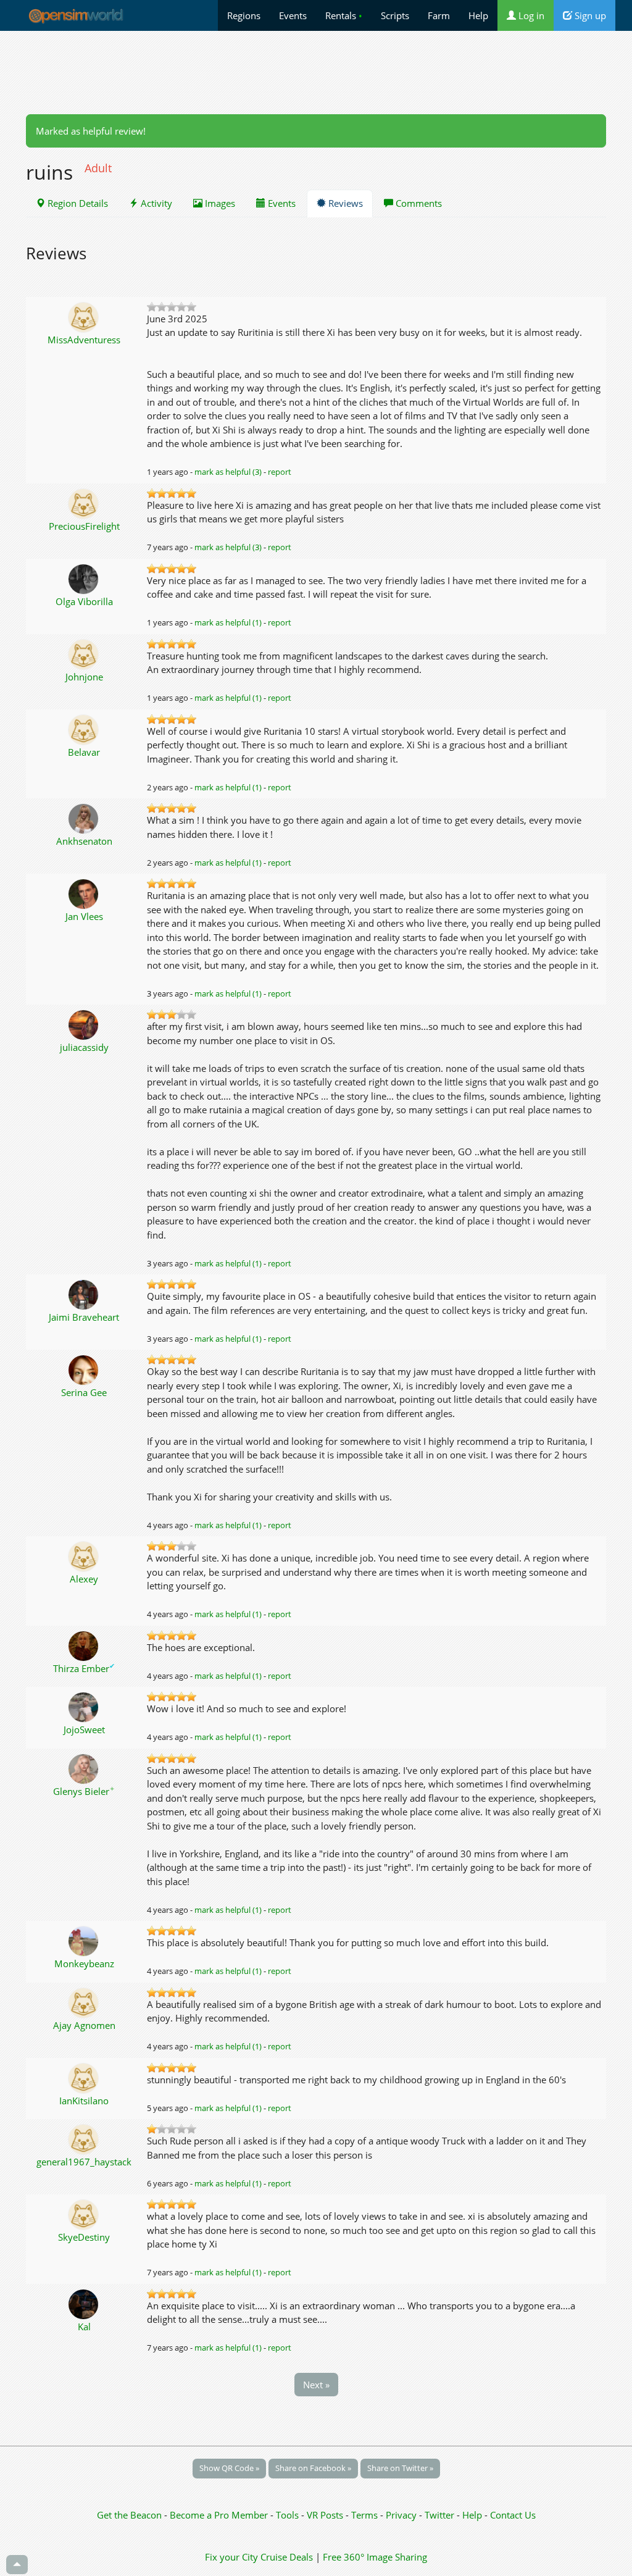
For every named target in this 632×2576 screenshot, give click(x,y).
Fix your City (231, 2557)
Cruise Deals (287, 2557)
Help (478, 15)
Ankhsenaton (84, 841)
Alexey (84, 1579)
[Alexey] (84, 1555)
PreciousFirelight (84, 526)
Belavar (84, 752)
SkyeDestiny (84, 2237)
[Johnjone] (84, 653)
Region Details (77, 203)
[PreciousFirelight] (84, 503)
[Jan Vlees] (84, 893)
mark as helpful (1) (228, 622)
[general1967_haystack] (84, 2138)
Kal (84, 2327)
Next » (316, 2385)
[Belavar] (84, 729)
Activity (155, 203)
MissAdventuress (84, 340)
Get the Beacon (129, 2515)
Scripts (395, 15)
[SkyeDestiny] (84, 2214)
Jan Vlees (84, 916)
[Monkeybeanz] (84, 1940)
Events (293, 15)
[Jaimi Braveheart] (84, 1294)
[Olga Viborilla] (84, 578)
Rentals (344, 15)
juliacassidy (84, 1047)
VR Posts (326, 2515)
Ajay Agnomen (84, 2025)
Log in (530, 15)
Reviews (344, 203)
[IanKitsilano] (84, 2077)
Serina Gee (84, 1392)
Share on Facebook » (313, 2468)
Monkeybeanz (84, 1963)
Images (219, 203)
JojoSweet (84, 1729)
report (280, 472)
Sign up (589, 15)
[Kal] (84, 2303)
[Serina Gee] (84, 1369)
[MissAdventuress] (84, 316)
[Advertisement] (316, 72)
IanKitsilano (84, 2101)
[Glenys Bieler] (84, 1768)
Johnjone (84, 677)
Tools (289, 2515)
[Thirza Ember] (84, 1645)
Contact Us (513, 2515)
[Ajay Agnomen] (84, 2002)
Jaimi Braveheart (84, 1317)
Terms (366, 2515)
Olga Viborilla (84, 601)
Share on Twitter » (400, 2468)
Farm (439, 15)
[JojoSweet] (84, 1706)
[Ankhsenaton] (84, 818)
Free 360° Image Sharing (375, 2557)
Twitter (439, 2515)
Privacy (401, 2515)
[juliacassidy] (84, 1024)
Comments (418, 203)
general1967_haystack (84, 2162)
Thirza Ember (84, 1668)
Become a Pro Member (220, 2515)
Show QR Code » (229, 2468)
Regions (244, 15)
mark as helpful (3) (228, 472)
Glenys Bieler (84, 1791)
